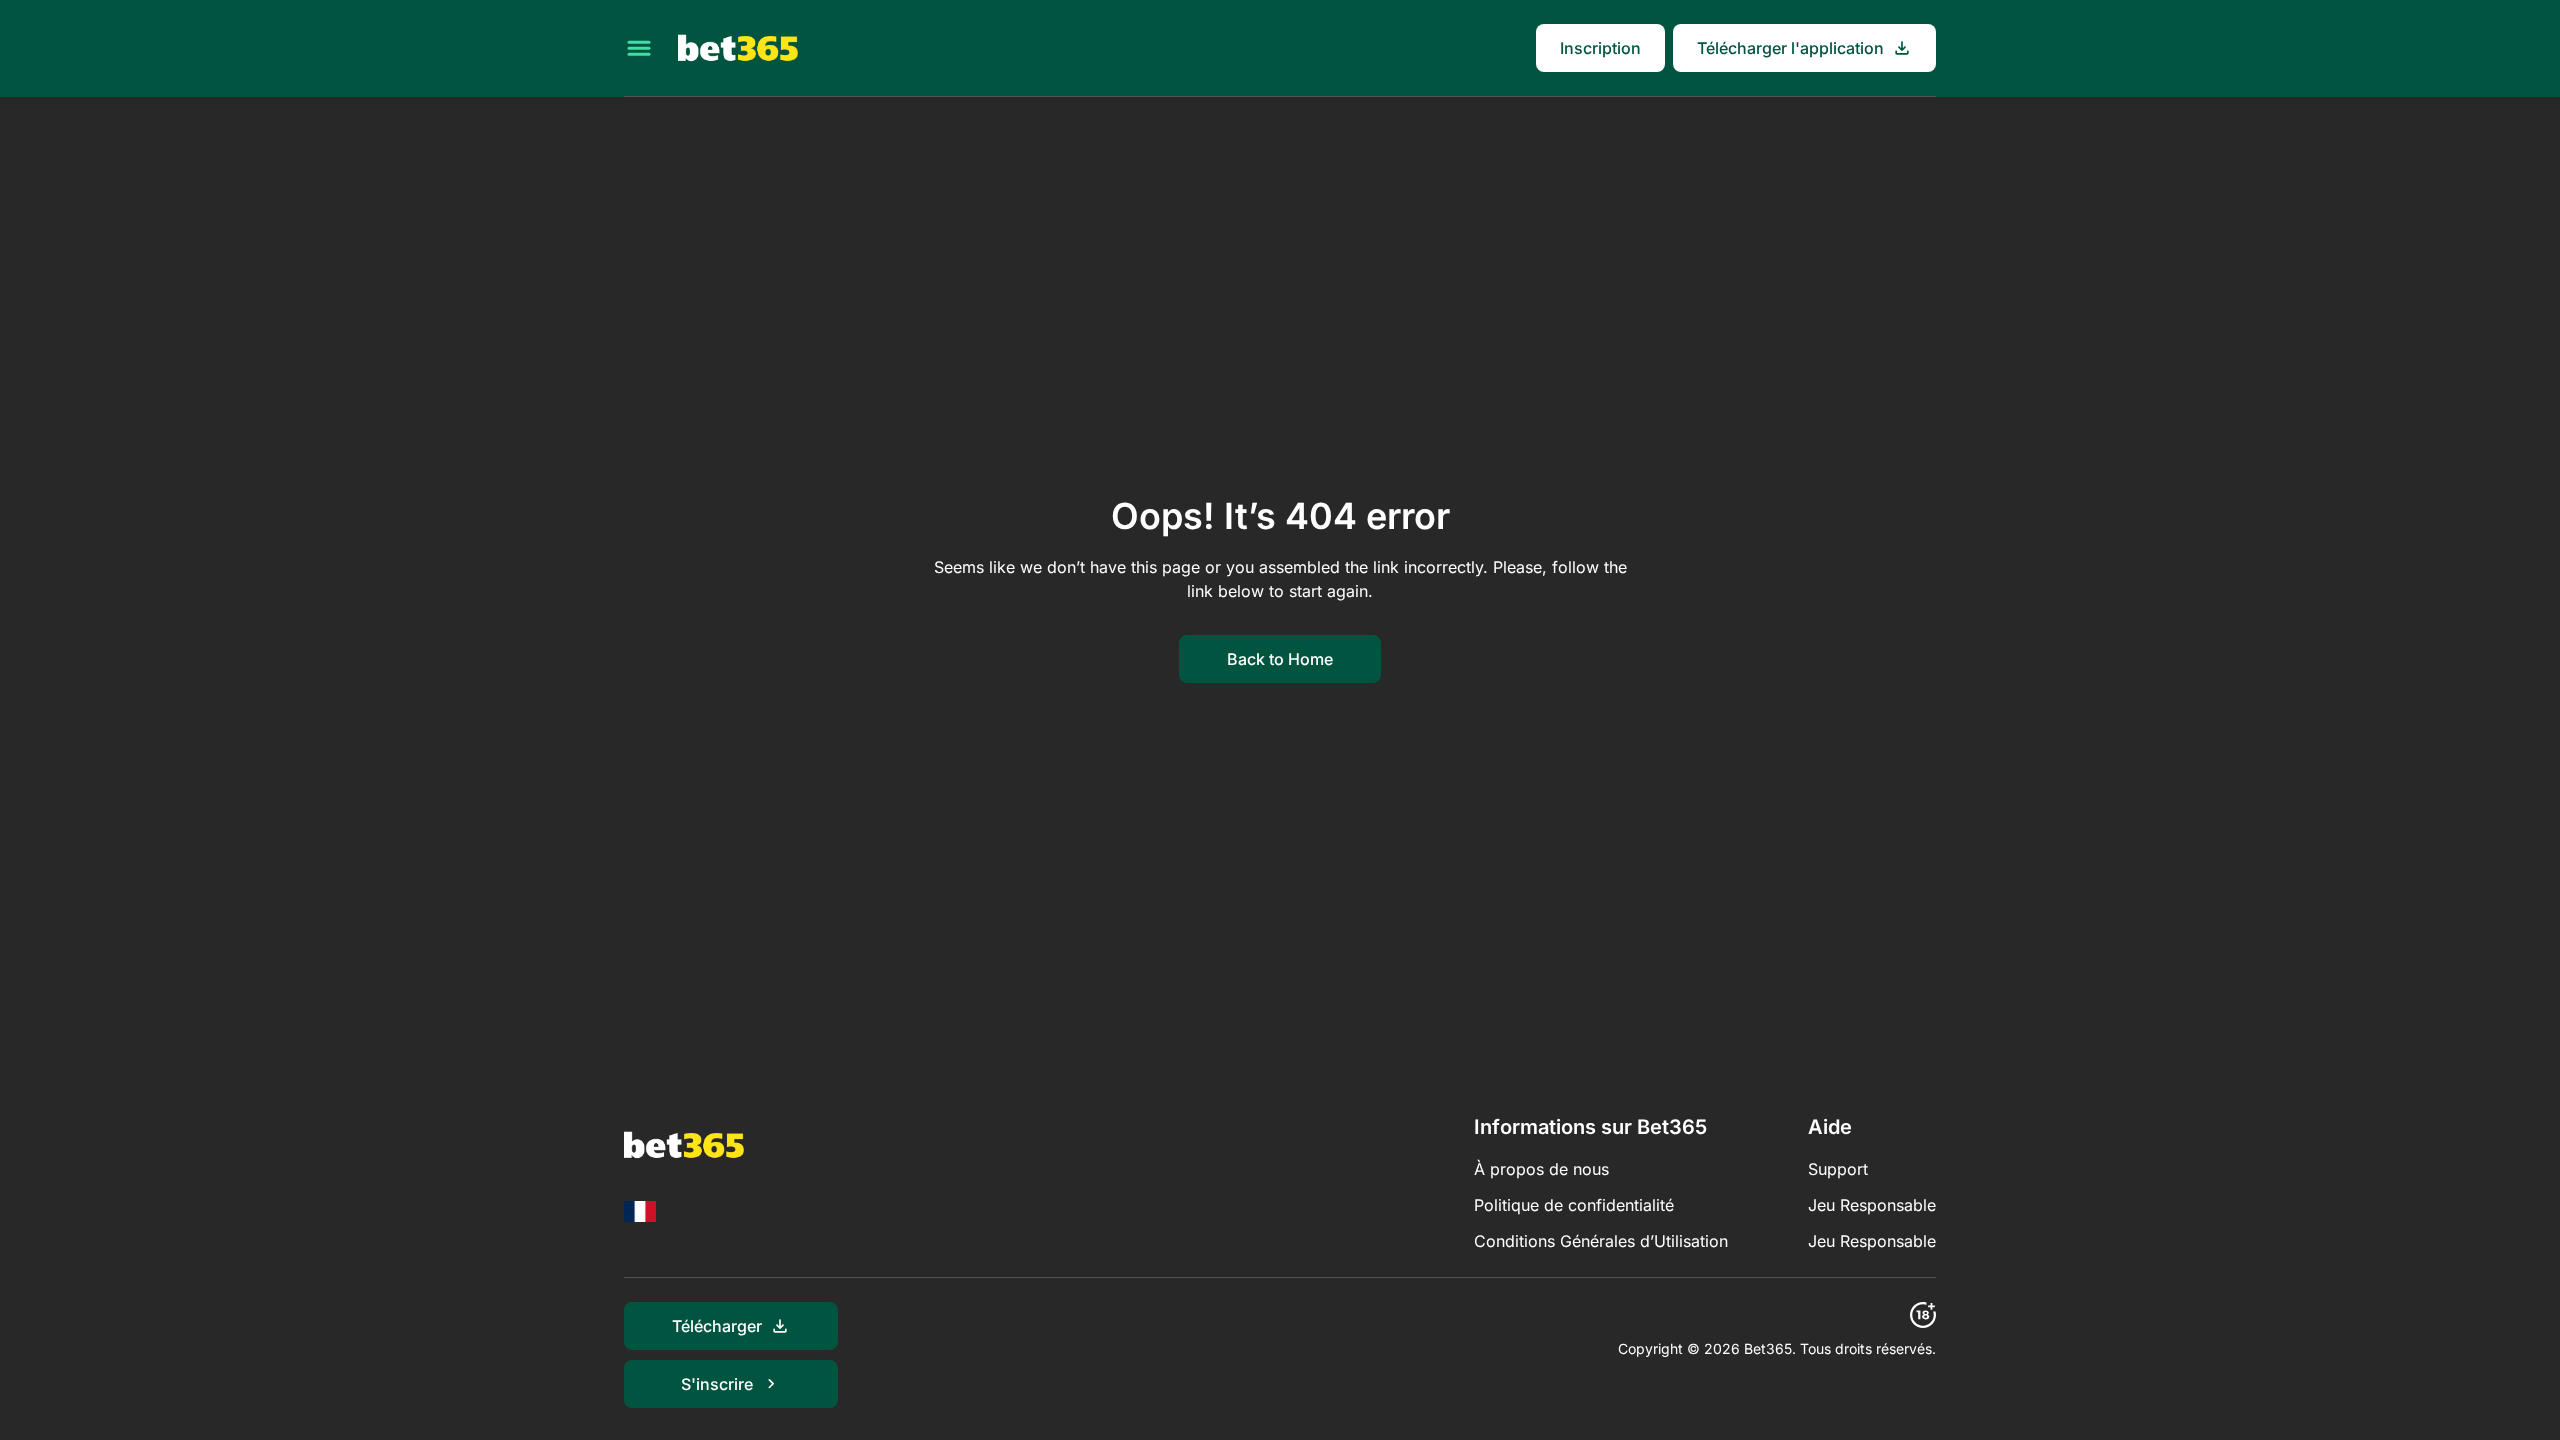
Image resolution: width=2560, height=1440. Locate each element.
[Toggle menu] (639, 48)
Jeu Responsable (1872, 1205)
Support (1838, 1169)
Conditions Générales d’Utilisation (1601, 1241)
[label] (640, 1211)
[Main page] (738, 48)
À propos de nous (1541, 1169)
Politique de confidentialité (1574, 1205)
